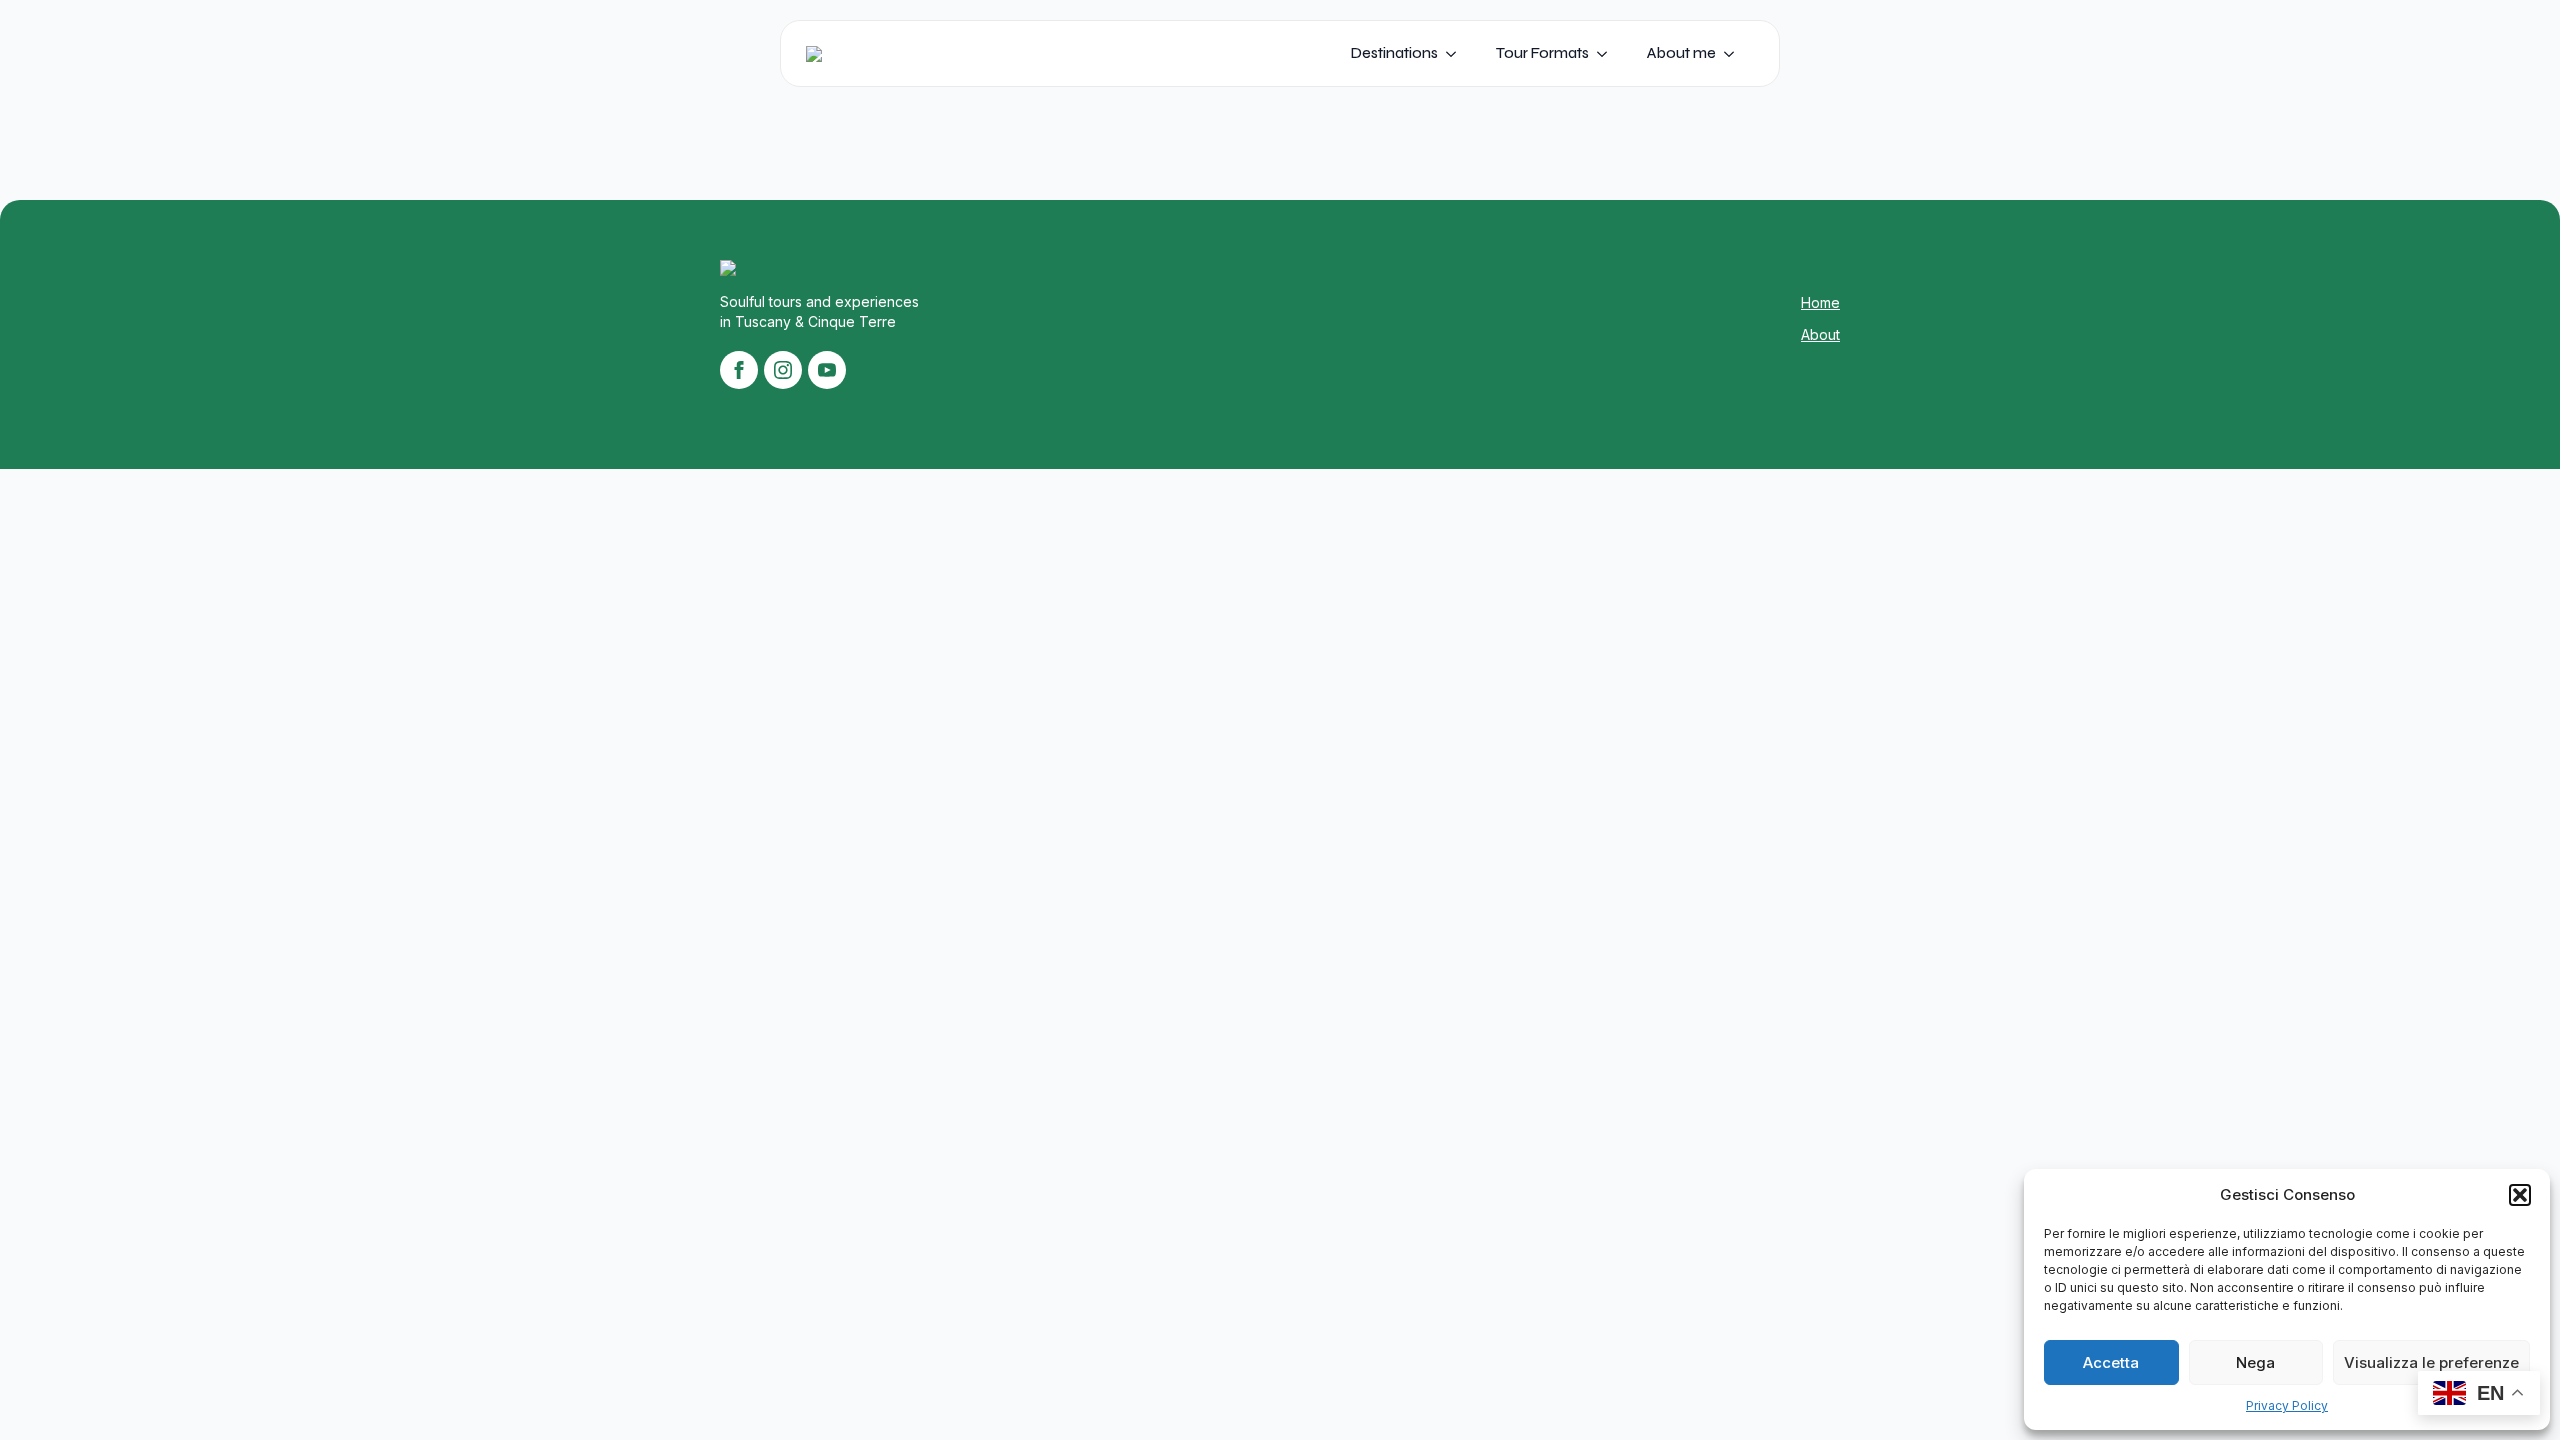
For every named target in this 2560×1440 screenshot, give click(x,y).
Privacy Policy (2287, 1405)
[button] (2520, 1195)
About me (1681, 53)
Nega (2255, 1362)
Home (1820, 302)
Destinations (1394, 53)
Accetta (2111, 1362)
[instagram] (783, 370)
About (1820, 334)
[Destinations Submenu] (1457, 53)
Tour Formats (1542, 53)
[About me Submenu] (1735, 53)
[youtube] (827, 370)
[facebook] (739, 370)
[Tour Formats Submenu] (1608, 53)
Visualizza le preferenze (2431, 1362)
